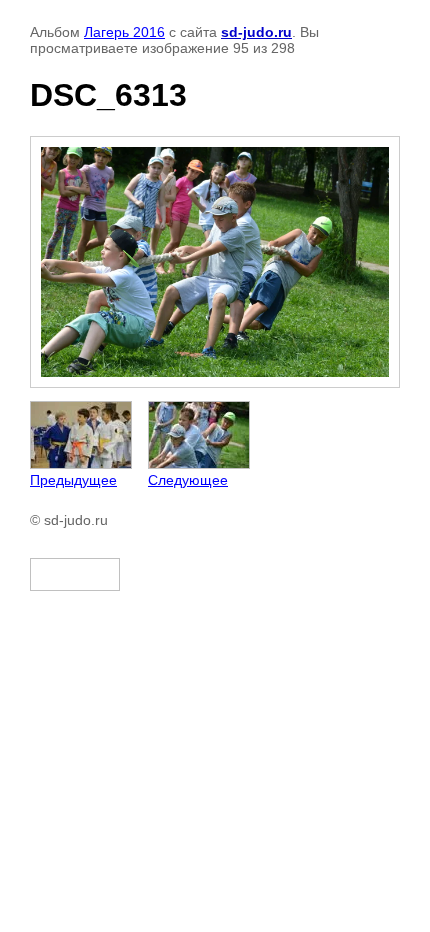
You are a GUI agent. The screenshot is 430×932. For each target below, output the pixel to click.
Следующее (188, 480)
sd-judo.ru (256, 32)
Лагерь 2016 (124, 32)
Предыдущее (73, 480)
